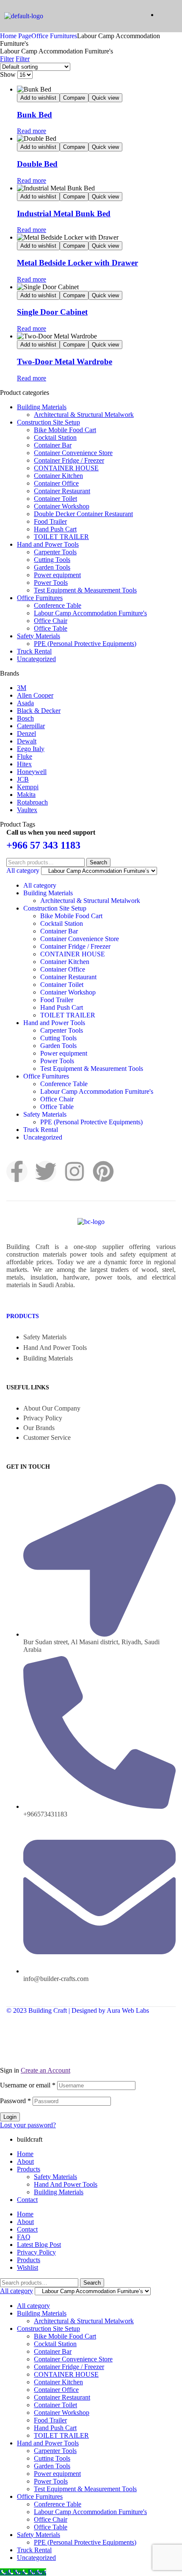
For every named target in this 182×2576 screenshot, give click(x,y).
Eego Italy (31, 749)
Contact (27, 2200)
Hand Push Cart (55, 529)
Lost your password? (28, 2125)
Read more (32, 131)
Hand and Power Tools (48, 544)
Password (15, 2101)
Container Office (56, 483)
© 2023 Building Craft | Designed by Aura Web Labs (78, 2010)
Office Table (51, 628)
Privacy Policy (36, 2252)
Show (8, 74)
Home (25, 2154)
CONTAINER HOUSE (66, 468)
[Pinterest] (103, 1171)
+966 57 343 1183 (43, 845)
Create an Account (45, 2070)
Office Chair (51, 621)
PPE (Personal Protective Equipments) (85, 644)
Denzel (26, 733)
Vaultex (27, 810)
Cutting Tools (52, 560)
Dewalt (27, 741)
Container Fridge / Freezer (69, 460)
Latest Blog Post (39, 2245)
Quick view (105, 98)
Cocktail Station (55, 437)
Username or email (28, 2085)
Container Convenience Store (73, 453)
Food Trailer (50, 521)
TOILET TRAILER (61, 537)
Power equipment (57, 575)
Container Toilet (55, 499)
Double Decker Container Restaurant (83, 514)
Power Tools (51, 583)
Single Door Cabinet (52, 312)
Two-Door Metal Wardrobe (65, 362)
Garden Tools (52, 567)
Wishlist (28, 2267)
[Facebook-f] (17, 1171)
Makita (26, 795)
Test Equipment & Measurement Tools (85, 590)
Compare (74, 98)
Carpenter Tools (55, 552)
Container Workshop (62, 506)
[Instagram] (74, 1171)
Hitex (24, 764)
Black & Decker (39, 711)
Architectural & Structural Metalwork (84, 415)
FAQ (24, 2237)
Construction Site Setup (48, 422)
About (25, 2161)
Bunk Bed (34, 115)
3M (22, 688)
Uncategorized (36, 659)
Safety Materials (39, 636)
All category (40, 885)
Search (98, 862)
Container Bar (53, 445)
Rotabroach (32, 802)
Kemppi (28, 787)
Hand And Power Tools (66, 2184)
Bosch (25, 718)
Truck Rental (34, 651)
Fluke (25, 756)
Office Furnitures (54, 36)
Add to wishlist (38, 98)
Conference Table (58, 605)
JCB (23, 779)
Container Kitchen (58, 476)
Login (10, 2117)
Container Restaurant (62, 491)
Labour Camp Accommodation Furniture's (90, 613)
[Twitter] (46, 1171)
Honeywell (32, 772)
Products (23, 1316)
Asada (25, 703)
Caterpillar (31, 726)
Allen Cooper (35, 695)
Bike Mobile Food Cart (65, 430)
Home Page (16, 36)
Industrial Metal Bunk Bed (64, 214)
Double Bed (37, 164)
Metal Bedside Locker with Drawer (77, 263)
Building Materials (42, 407)
